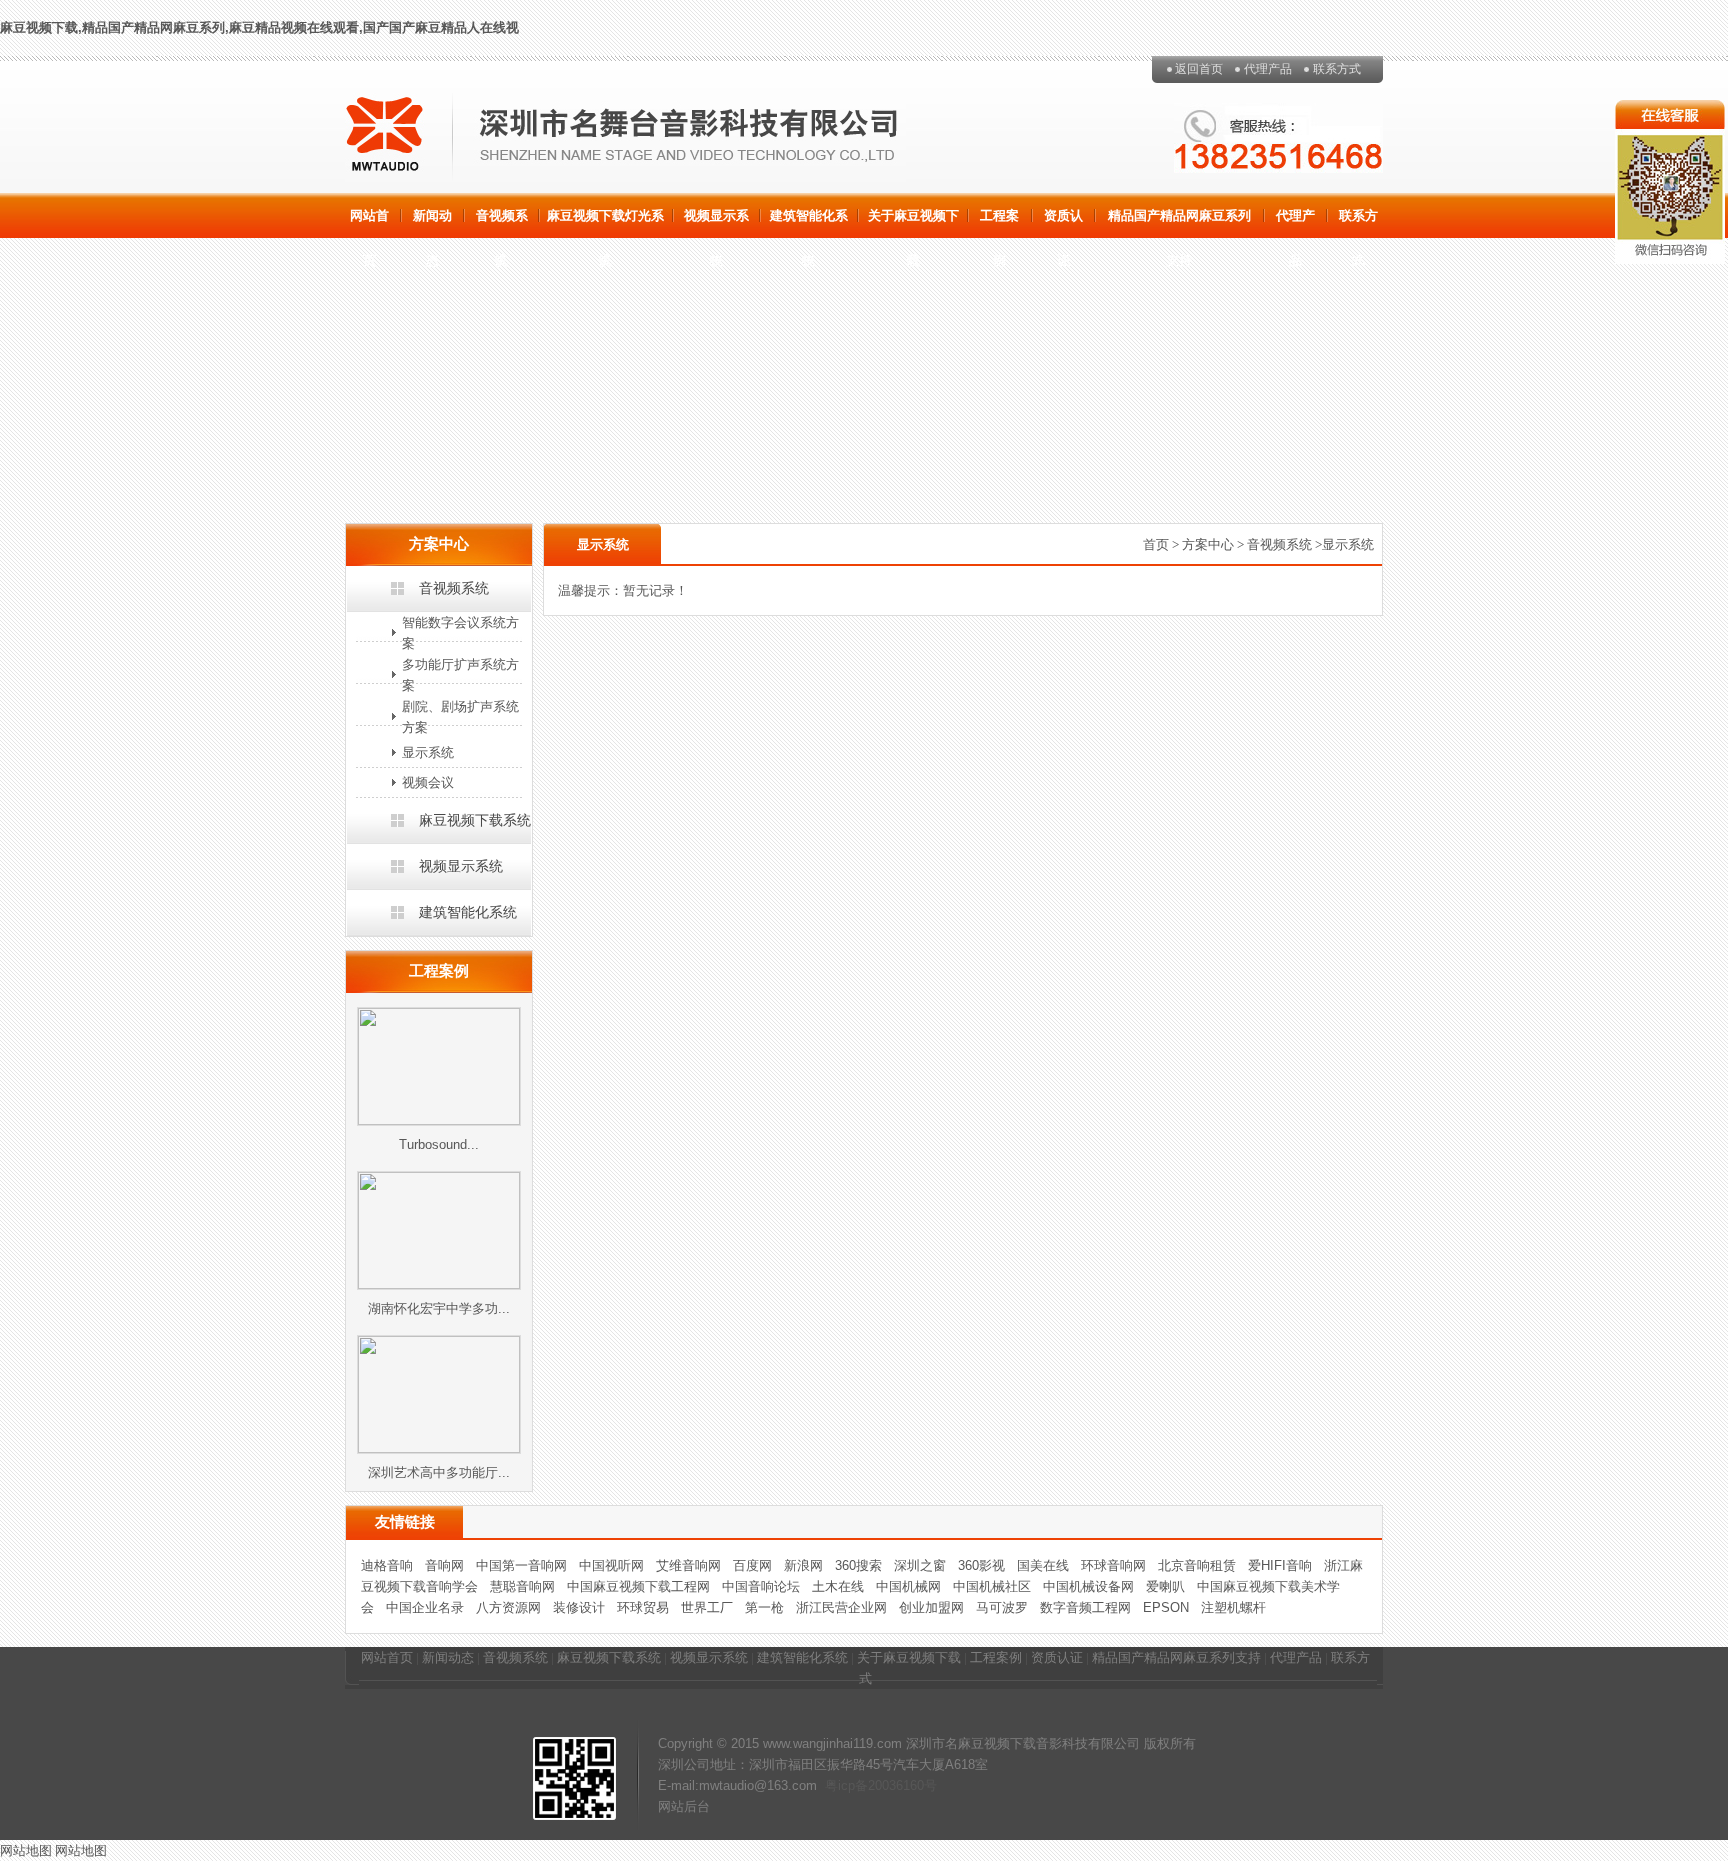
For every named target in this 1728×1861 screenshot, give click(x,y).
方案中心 (1208, 544)
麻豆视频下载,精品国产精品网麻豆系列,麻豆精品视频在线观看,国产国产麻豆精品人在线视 (259, 27)
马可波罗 (1002, 1607)
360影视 (981, 1565)
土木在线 (838, 1586)
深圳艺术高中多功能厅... (439, 1472)
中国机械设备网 (1088, 1586)
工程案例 (999, 223)
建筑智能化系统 (809, 223)
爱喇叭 (1165, 1586)
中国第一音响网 (521, 1565)
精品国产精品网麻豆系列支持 (1179, 223)
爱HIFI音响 (1280, 1565)
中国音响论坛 (761, 1586)
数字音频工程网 (1085, 1607)
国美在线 (1043, 1565)
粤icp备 (846, 1785)
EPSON (1166, 1607)
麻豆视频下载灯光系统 (605, 223)
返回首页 (1199, 69)
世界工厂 (707, 1607)
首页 (1156, 544)
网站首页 (369, 223)
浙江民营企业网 (841, 1607)
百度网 (752, 1565)
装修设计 (579, 1607)
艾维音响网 (688, 1565)
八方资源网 (508, 1607)
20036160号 (902, 1785)
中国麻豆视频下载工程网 (638, 1586)
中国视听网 (611, 1565)
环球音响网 (1113, 1565)
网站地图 (26, 1850)
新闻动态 (432, 223)
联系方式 (1337, 69)
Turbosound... (439, 1144)
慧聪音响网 (522, 1586)
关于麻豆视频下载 (913, 223)
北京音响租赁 (1197, 1565)
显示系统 (428, 752)
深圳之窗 (920, 1565)
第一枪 (764, 1607)
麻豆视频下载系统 (475, 820)
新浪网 (803, 1565)
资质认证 (1063, 223)
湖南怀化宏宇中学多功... (439, 1308)
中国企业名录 (425, 1607)
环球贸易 (643, 1607)
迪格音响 (387, 1565)
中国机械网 (908, 1586)
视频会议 (428, 782)
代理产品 (1268, 69)
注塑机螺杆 (1233, 1607)
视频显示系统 (716, 223)
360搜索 (858, 1565)
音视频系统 (502, 223)
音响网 (444, 1565)
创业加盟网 (931, 1607)
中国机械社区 (992, 1586)
